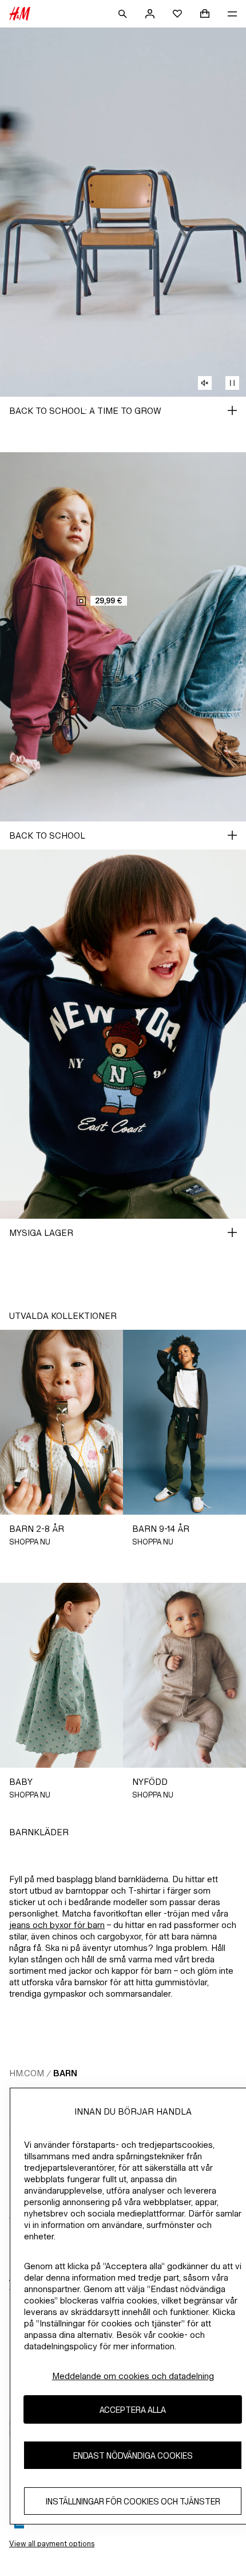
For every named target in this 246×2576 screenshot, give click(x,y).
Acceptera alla (133, 2410)
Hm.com (27, 2073)
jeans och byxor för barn (57, 1925)
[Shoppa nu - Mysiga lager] (232, 1232)
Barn (65, 2073)
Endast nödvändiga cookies (133, 2456)
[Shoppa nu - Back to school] (232, 835)
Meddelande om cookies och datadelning (133, 2376)
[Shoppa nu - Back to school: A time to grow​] (232, 410)
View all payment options (52, 2544)
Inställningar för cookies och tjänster (133, 2501)
